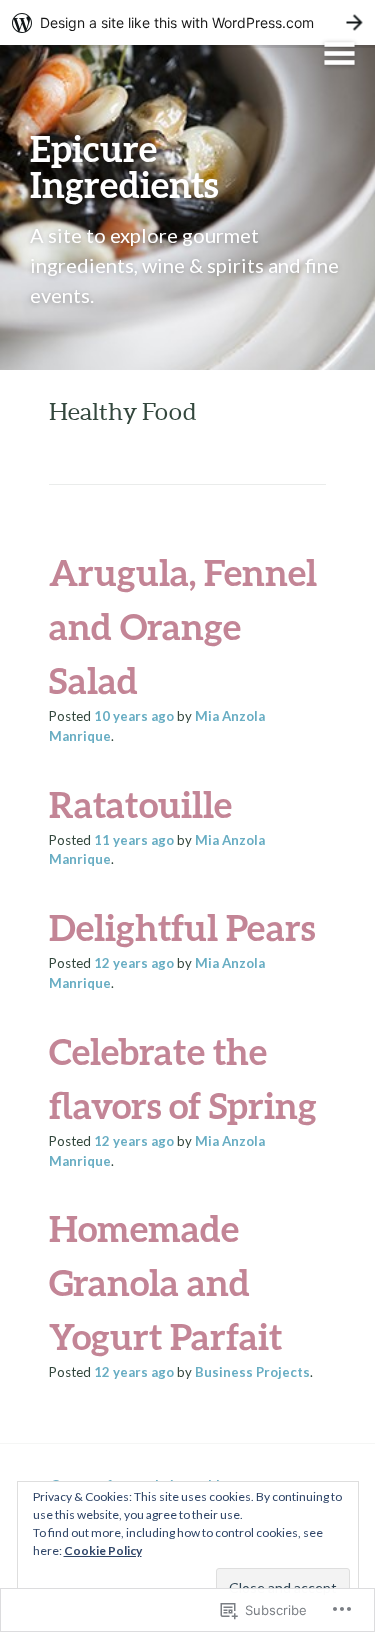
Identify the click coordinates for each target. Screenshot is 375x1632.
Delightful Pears (182, 927)
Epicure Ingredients (124, 166)
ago (134, 716)
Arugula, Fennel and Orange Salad (183, 626)
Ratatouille (140, 804)
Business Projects (252, 1372)
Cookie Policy (103, 1550)
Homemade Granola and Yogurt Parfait (165, 1282)
